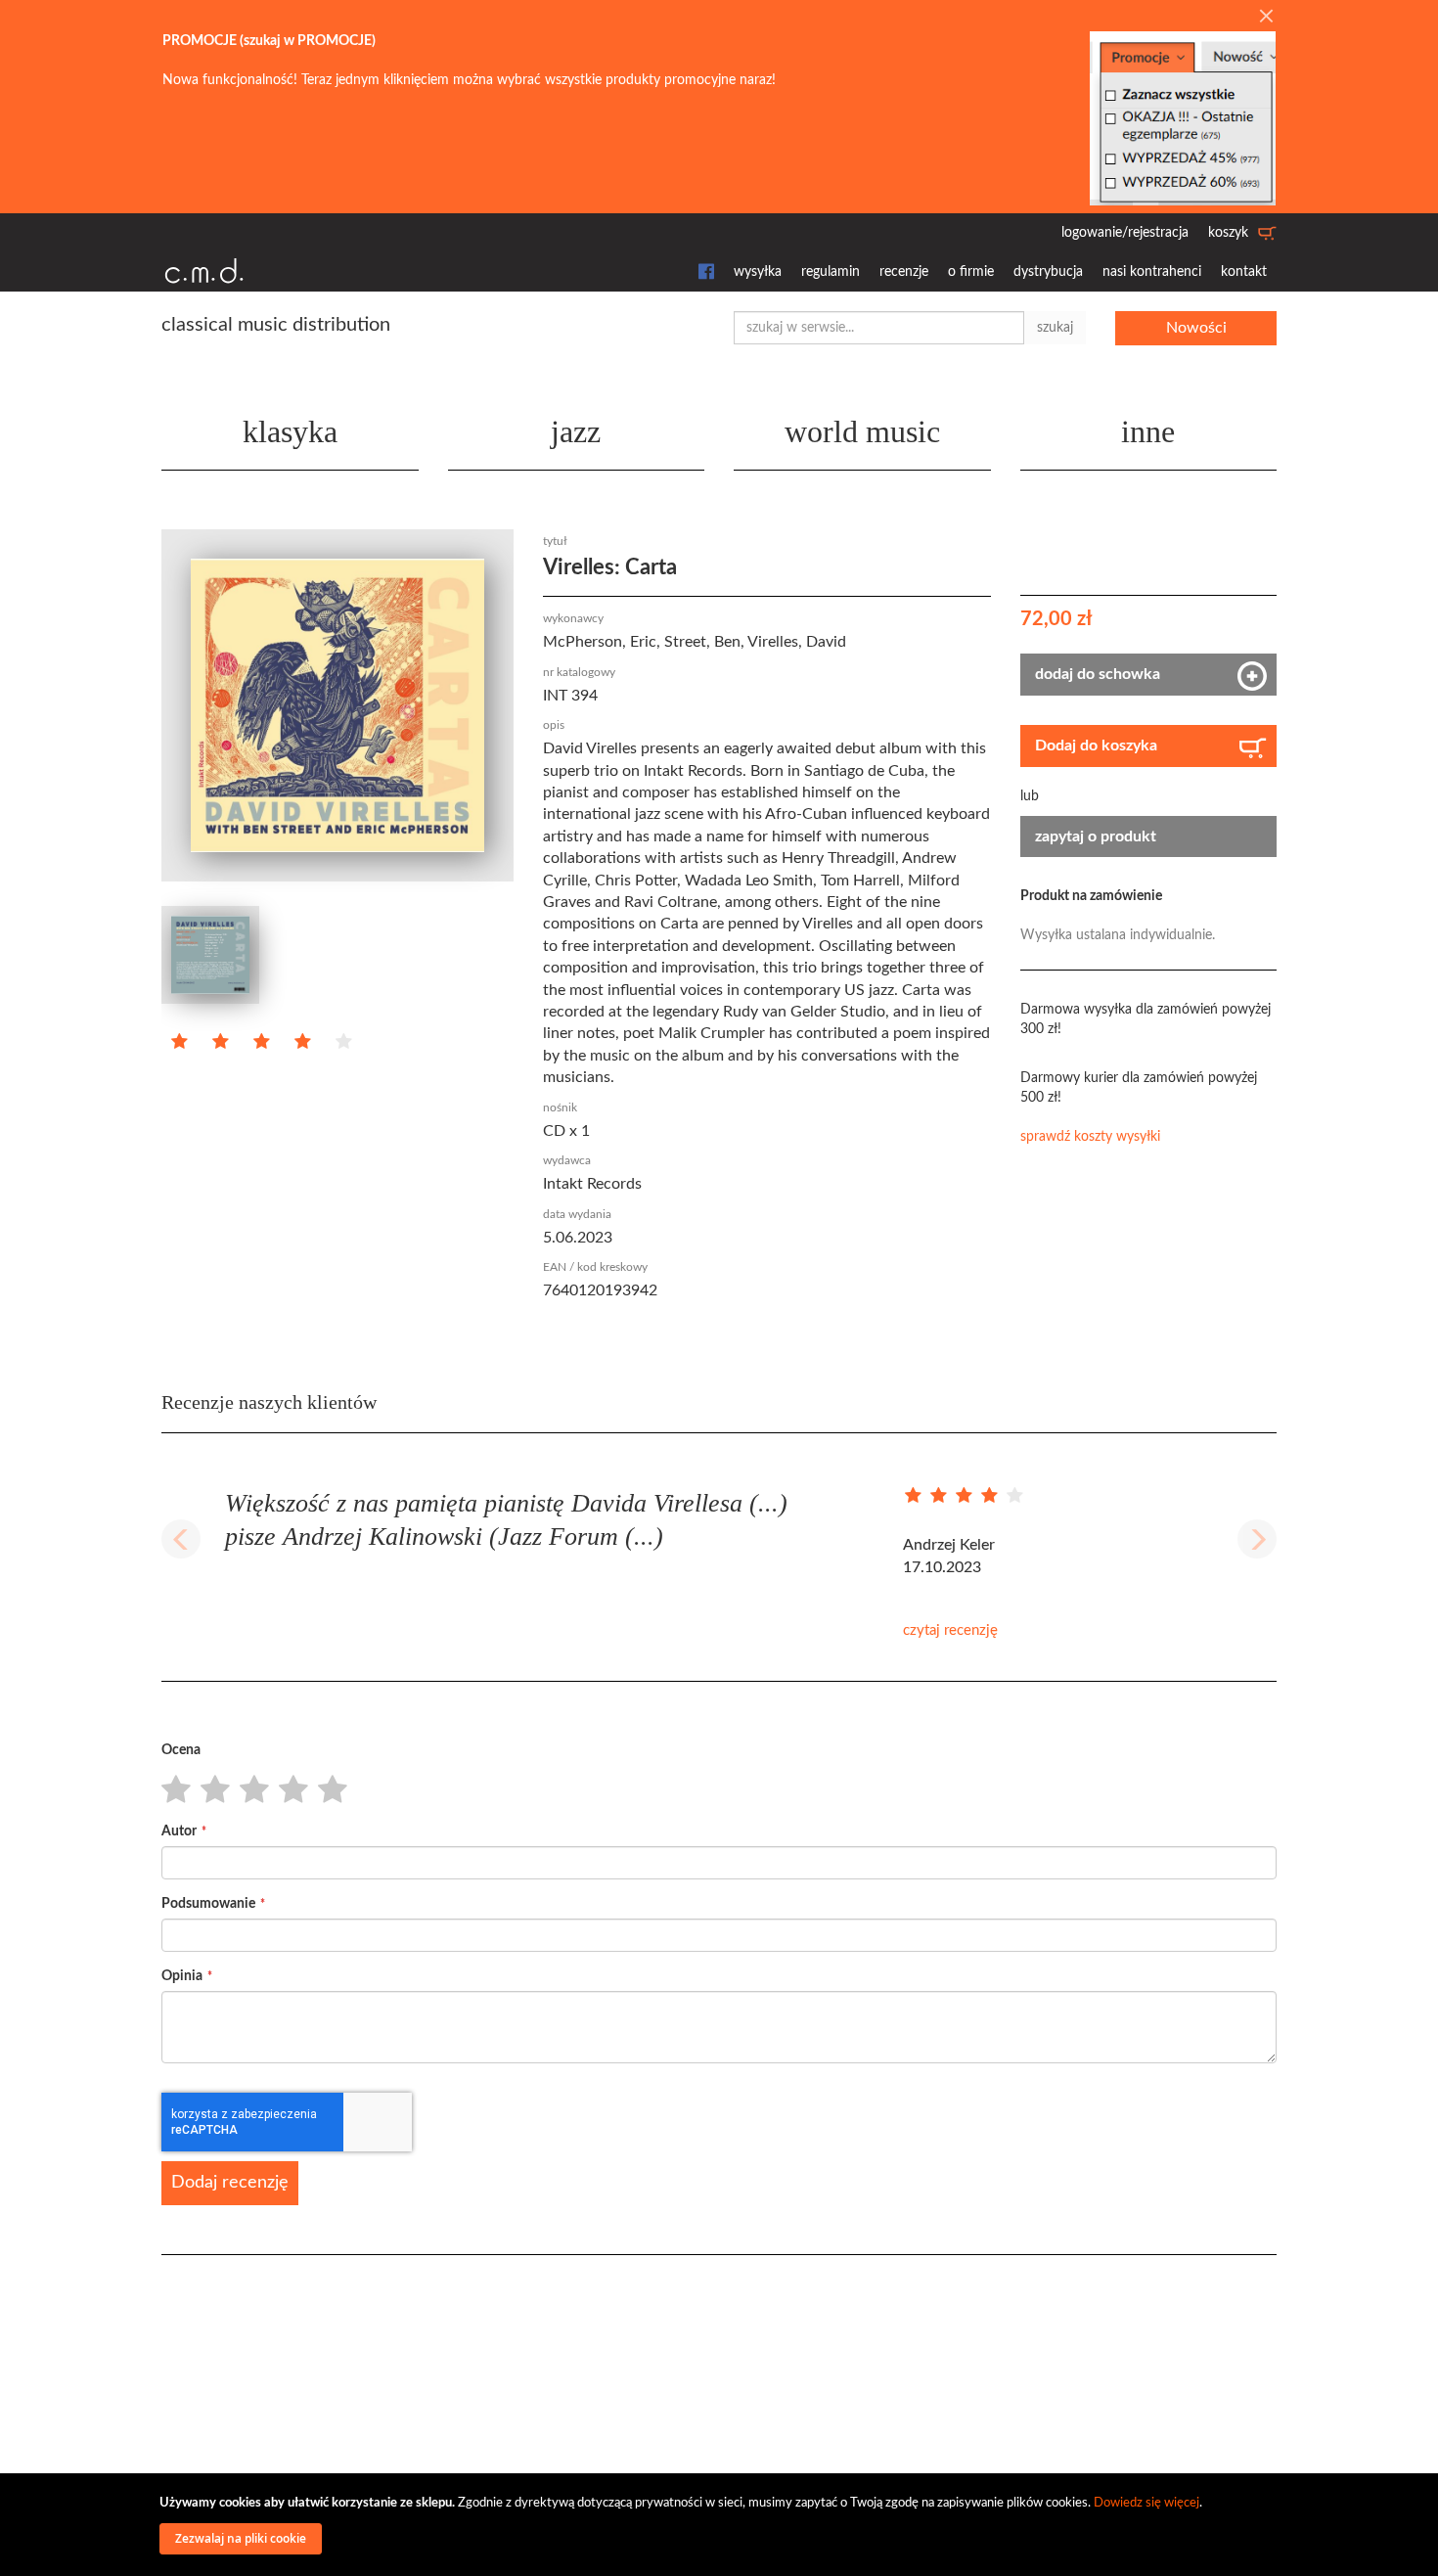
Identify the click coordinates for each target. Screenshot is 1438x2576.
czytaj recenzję (950, 1630)
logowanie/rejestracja (1125, 233)
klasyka (290, 431)
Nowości (1196, 328)
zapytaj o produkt (1096, 836)
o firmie (971, 272)
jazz (576, 431)
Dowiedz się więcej (1146, 2503)
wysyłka (758, 272)
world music (862, 431)
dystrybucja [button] (1048, 272)
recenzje (904, 272)
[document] (722, 2525)
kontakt (1244, 272)
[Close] (1266, 18)
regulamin (831, 272)
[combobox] (879, 328)
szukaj (1055, 328)
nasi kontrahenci (1152, 272)
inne (1148, 431)
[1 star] (171, 1790)
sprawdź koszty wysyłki (1090, 1137)
